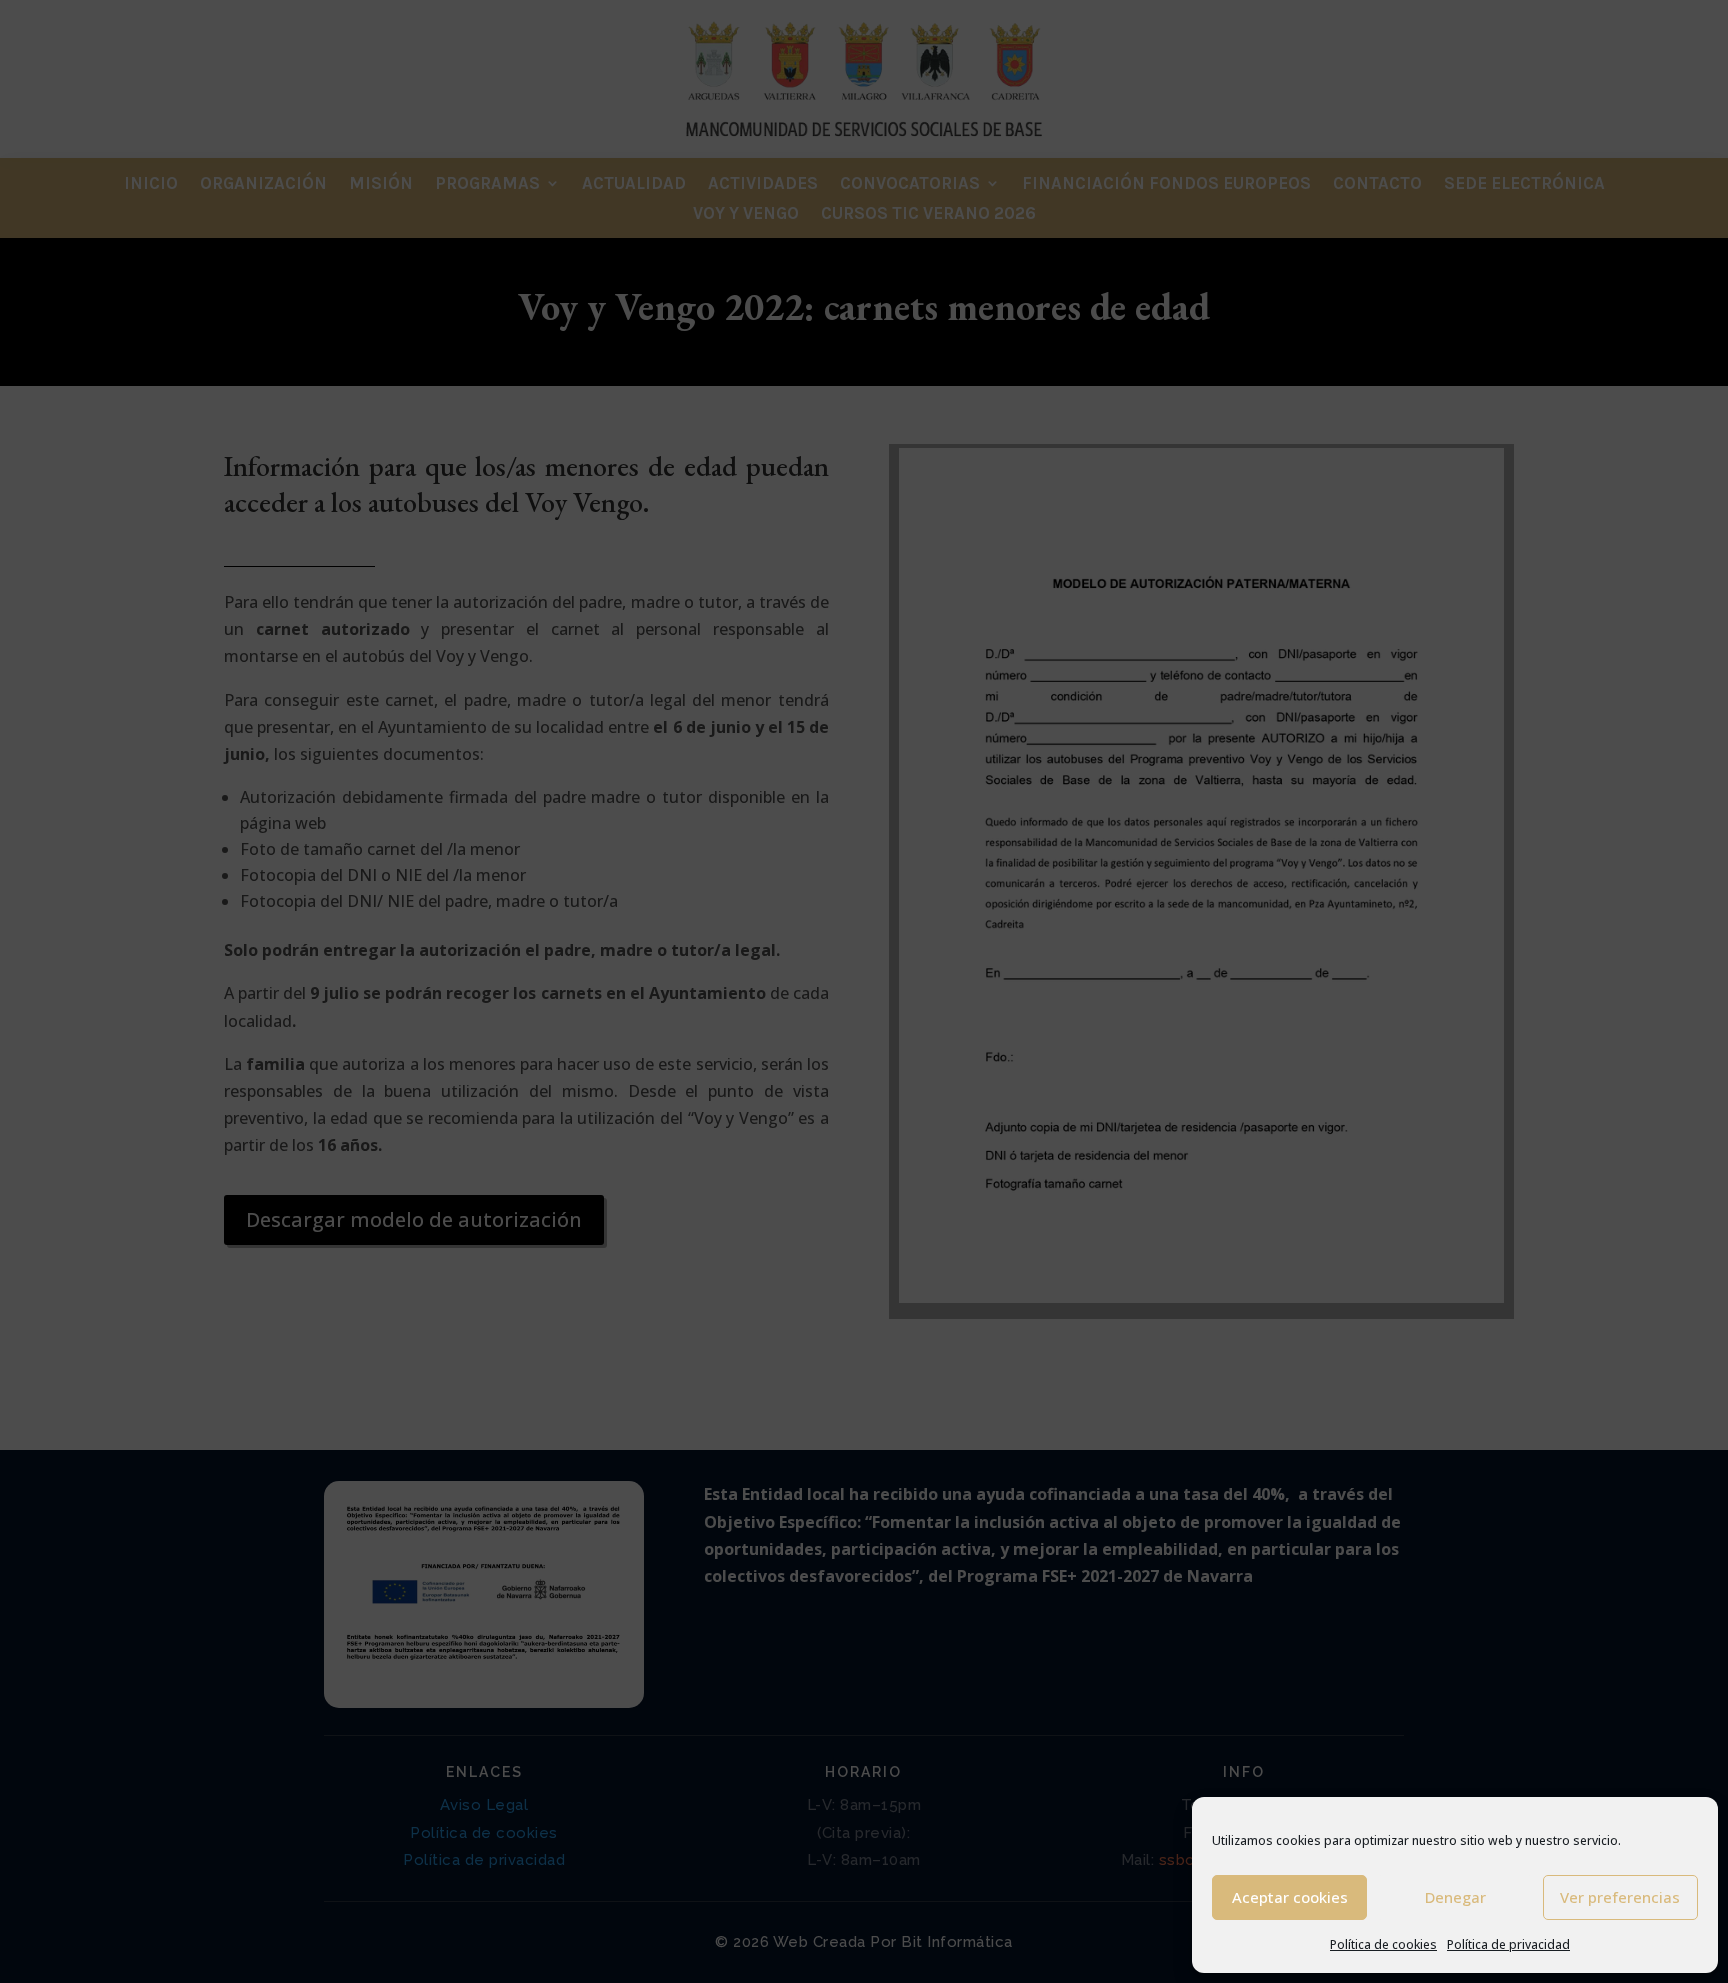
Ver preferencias (1620, 1897)
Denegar (1455, 1897)
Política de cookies (1383, 1944)
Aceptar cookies (1290, 1897)
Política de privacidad (1508, 1944)
